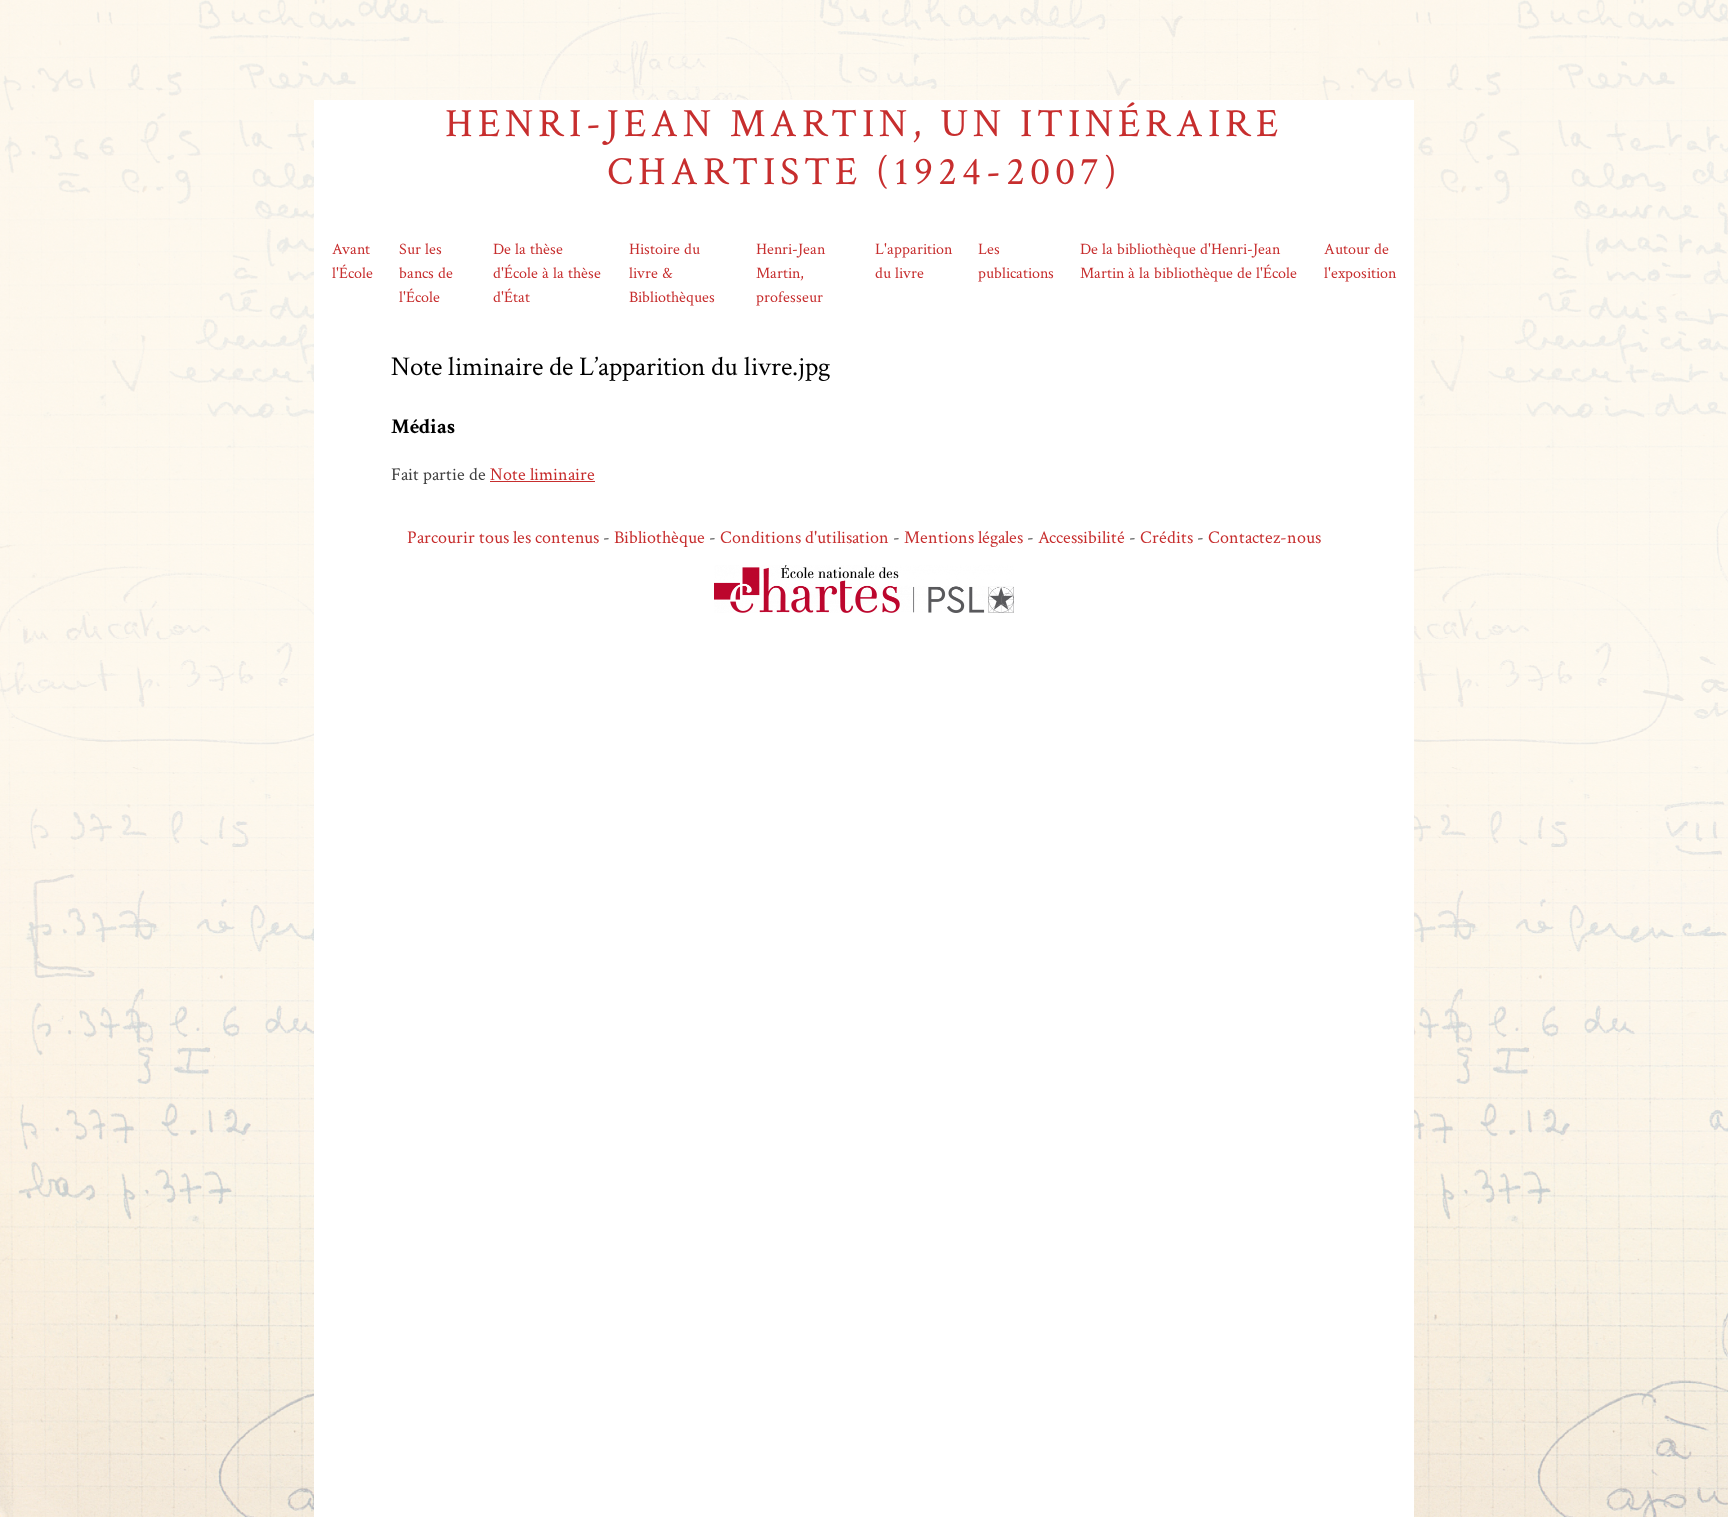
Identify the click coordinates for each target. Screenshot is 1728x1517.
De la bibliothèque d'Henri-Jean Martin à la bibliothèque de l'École (1188, 261)
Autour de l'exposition (1360, 261)
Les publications (1016, 261)
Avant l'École (352, 261)
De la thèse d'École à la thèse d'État (547, 273)
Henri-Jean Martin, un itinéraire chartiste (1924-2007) (864, 148)
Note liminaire (542, 474)
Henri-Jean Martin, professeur (790, 273)
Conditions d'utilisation (804, 537)
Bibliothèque (659, 537)
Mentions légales (963, 537)
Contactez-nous (1264, 537)
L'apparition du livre (913, 261)
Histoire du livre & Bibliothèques (672, 273)
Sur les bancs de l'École (426, 273)
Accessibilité (1081, 537)
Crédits (1166, 537)
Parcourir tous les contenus (503, 537)
